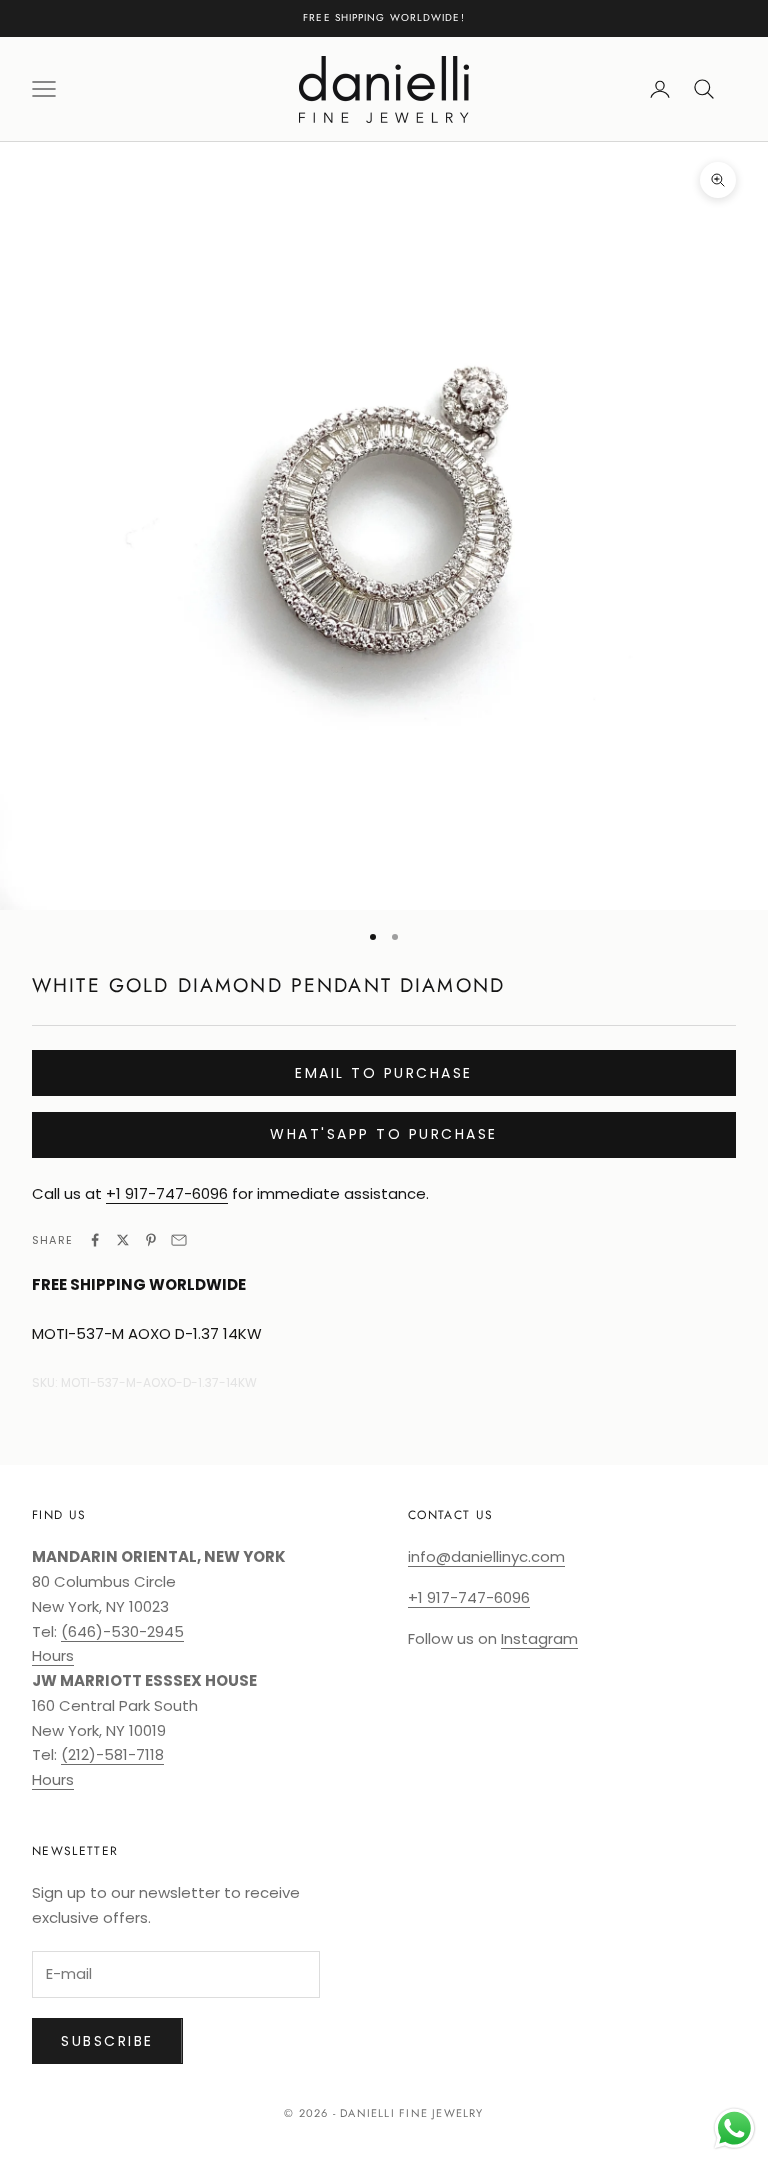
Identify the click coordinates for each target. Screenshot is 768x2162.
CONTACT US (450, 1515)
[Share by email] (179, 1240)
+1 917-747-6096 (167, 1193)
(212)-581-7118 (112, 1754)
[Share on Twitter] (123, 1240)
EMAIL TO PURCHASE (384, 1073)
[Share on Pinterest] (151, 1240)
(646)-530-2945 (122, 1631)
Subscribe (107, 2041)
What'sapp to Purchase (384, 1134)
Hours (53, 1655)
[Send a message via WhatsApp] (734, 2128)
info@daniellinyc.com (486, 1556)
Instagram (539, 1638)
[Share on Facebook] (95, 1240)
